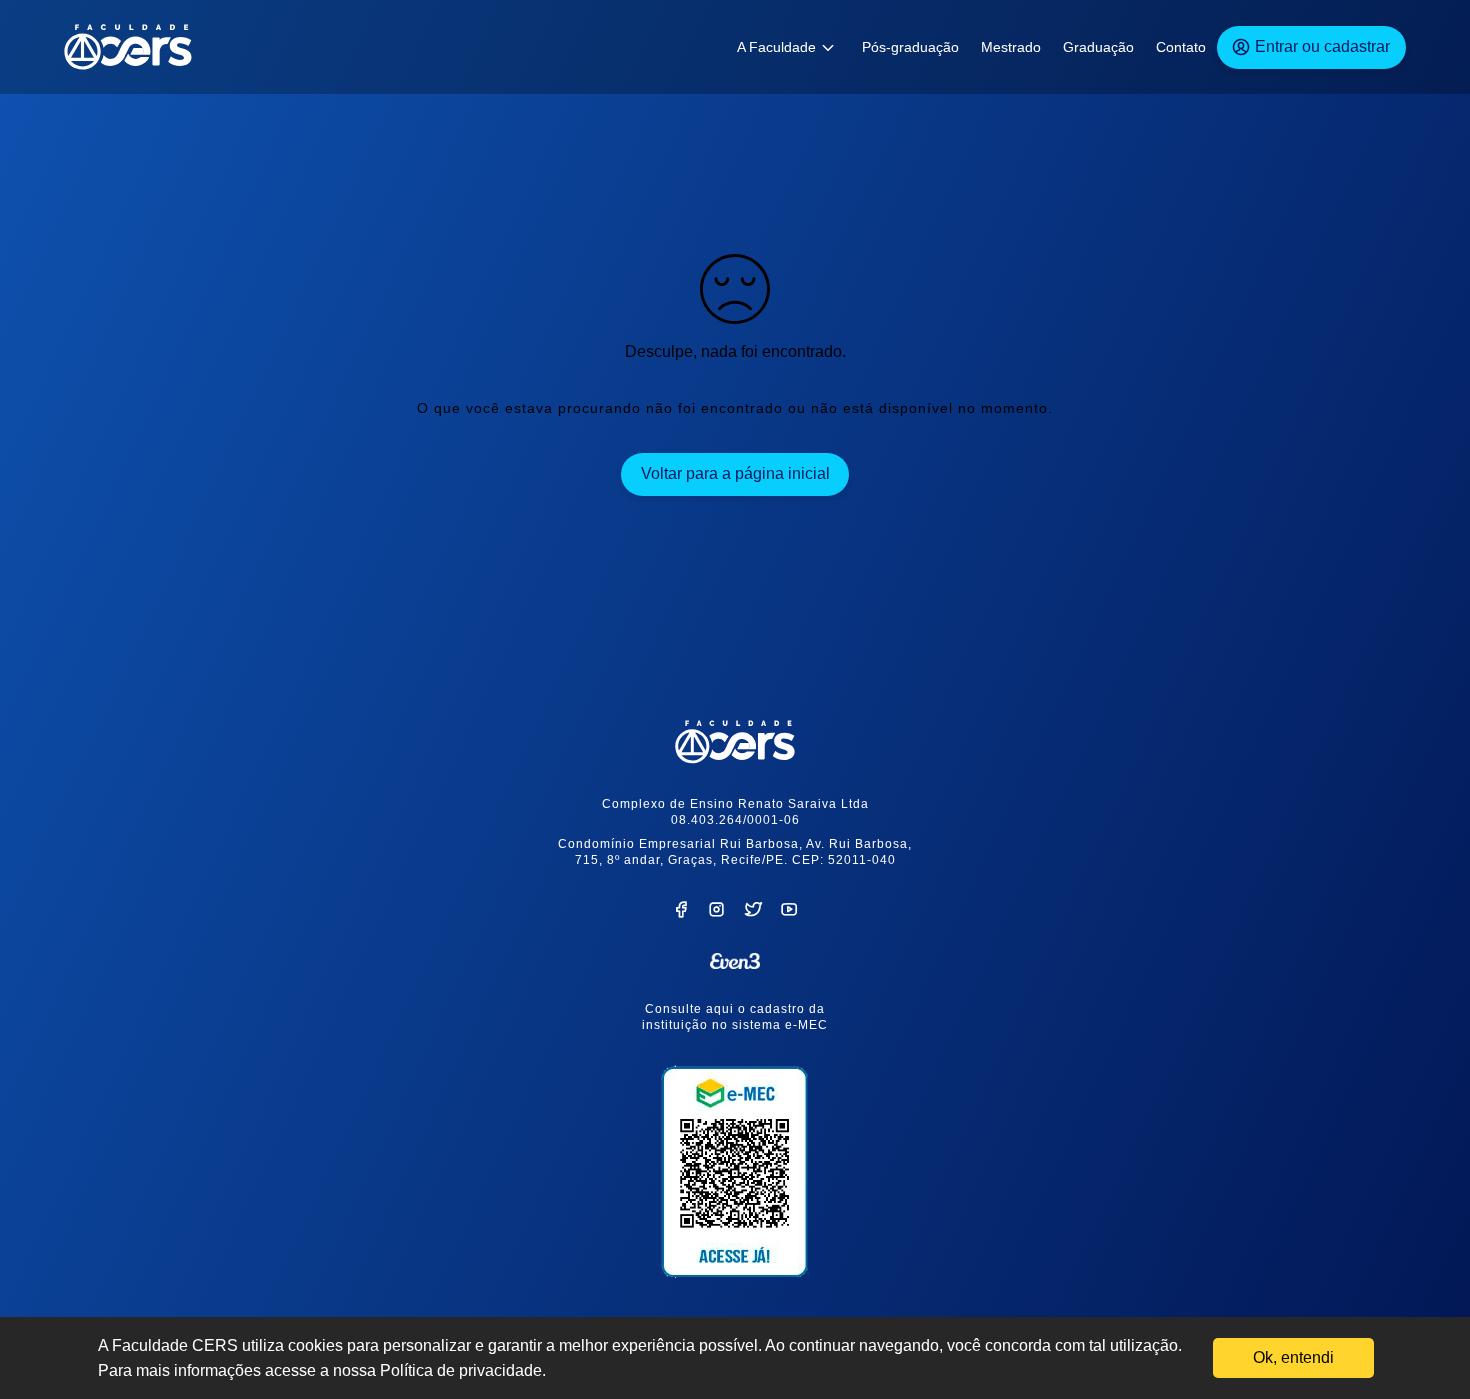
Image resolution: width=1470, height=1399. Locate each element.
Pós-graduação (910, 47)
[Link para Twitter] (753, 912)
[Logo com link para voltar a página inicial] (735, 742)
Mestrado (1011, 47)
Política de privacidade (461, 1370)
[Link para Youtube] (789, 912)
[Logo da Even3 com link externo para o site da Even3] (735, 961)
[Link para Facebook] (680, 912)
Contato (1181, 47)
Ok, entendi (1293, 1357)
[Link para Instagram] (716, 912)
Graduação (1098, 47)
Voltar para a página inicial (735, 473)
